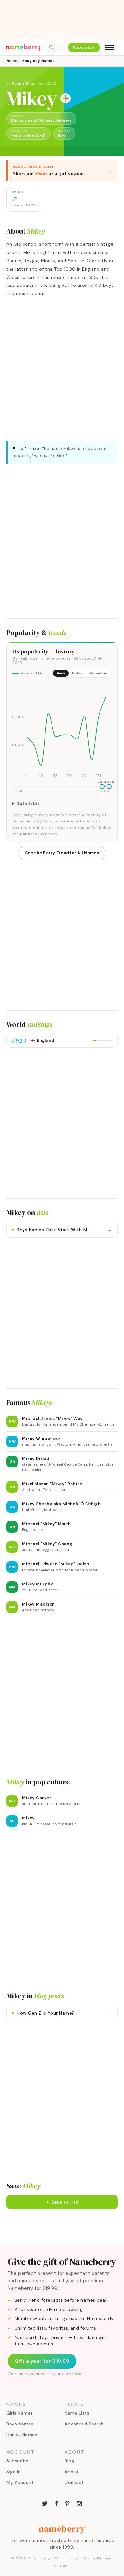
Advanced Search (84, 2424)
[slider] (102, 787)
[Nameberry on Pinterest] (68, 2503)
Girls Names (20, 2413)
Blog (69, 2461)
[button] (62, 2202)
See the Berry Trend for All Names (62, 853)
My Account (20, 2482)
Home (12, 61)
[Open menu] (109, 47)
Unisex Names (22, 2435)
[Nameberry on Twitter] (45, 2503)
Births (77, 673)
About (72, 2472)
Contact (74, 2482)
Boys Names (20, 2424)
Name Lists (77, 2413)
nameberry (62, 2529)
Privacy (71, 2558)
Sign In (14, 2472)
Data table (28, 804)
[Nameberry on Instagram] (79, 2503)
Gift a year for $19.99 (42, 2361)
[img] (62, 731)
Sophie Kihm (24, 83)
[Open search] (54, 47)
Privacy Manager (98, 2558)
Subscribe (84, 47)
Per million (98, 673)
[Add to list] (65, 98)
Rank (61, 673)
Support (62, 2566)
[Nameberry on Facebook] (56, 2503)
